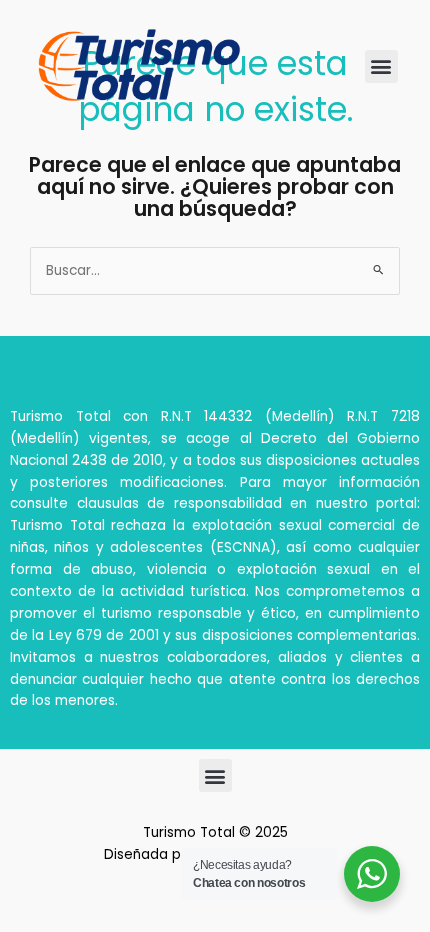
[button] (381, 66)
